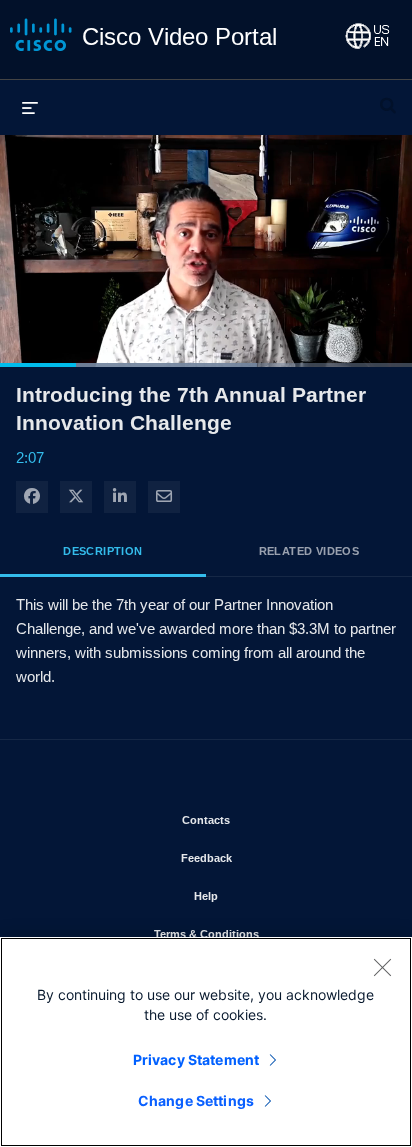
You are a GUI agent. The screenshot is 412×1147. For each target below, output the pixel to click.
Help (264, 895)
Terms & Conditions (265, 933)
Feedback (265, 857)
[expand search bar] (388, 97)
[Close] (382, 967)
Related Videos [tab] (309, 551)
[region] (206, 1042)
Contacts (264, 819)
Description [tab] (102, 551)
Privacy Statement (196, 1059)
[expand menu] (30, 107)
